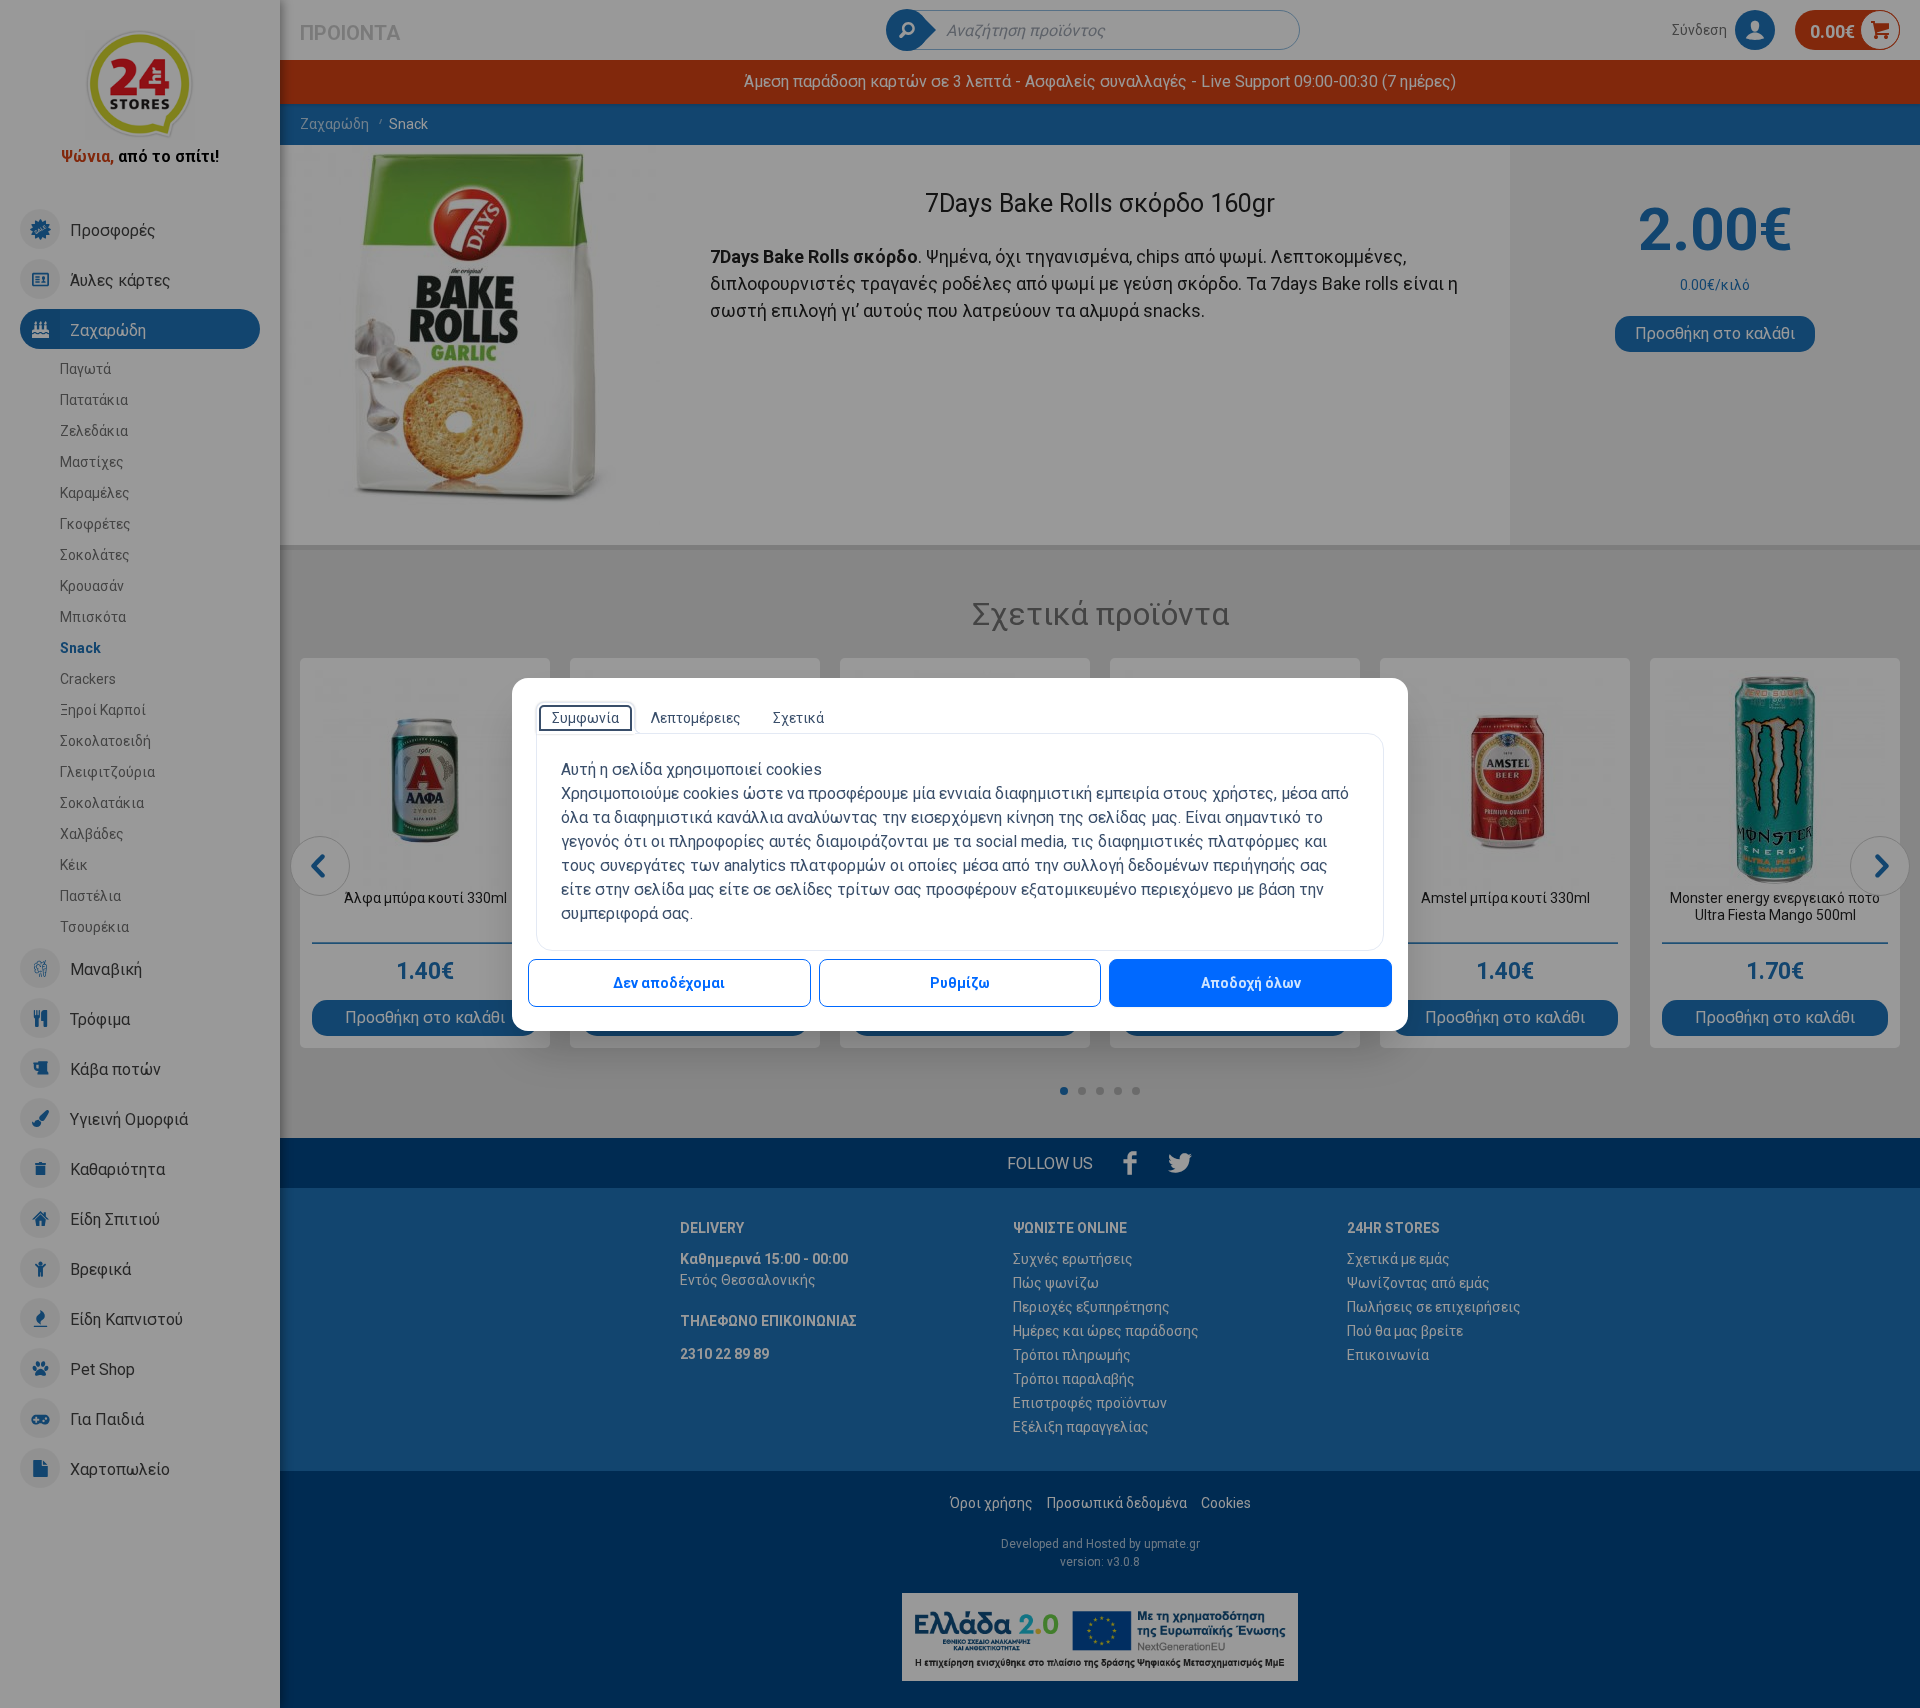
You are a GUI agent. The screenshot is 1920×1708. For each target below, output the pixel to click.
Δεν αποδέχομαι (669, 983)
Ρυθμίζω (960, 983)
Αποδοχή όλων (1251, 983)
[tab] (585, 718)
